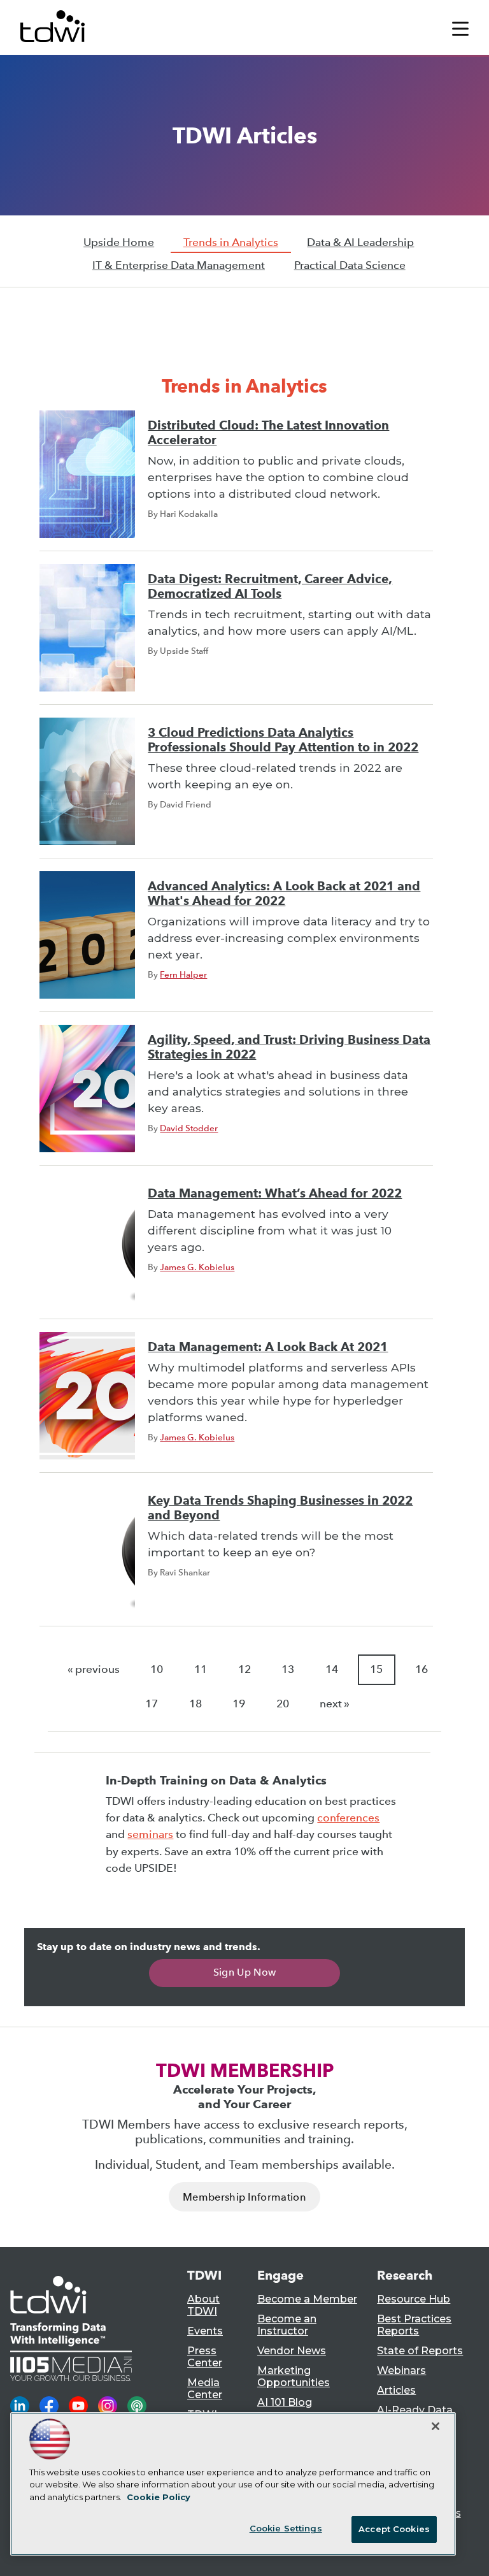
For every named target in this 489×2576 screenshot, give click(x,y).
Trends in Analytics (231, 242)
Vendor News (292, 2351)
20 (283, 1704)
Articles (396, 2390)
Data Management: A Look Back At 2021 (268, 1347)
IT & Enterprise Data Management (179, 265)
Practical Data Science (350, 265)
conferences (348, 1818)
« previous (94, 1669)
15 (376, 1669)
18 (195, 1704)
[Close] (436, 2426)
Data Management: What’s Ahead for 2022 (275, 1193)
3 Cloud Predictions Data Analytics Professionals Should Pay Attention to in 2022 (283, 740)
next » (335, 1704)
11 (201, 1669)
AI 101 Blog (285, 2402)
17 (152, 1704)
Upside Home (119, 242)
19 (239, 1704)
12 (244, 1669)
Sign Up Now (245, 1972)
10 (157, 1669)
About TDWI (203, 2305)
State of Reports (420, 2351)
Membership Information (244, 2197)
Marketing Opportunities (294, 2377)
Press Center (205, 2357)
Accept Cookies (394, 2529)
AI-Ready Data (415, 2410)
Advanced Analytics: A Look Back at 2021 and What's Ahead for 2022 (284, 894)
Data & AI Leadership (360, 242)
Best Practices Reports (414, 2325)
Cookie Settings (286, 2528)
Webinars (401, 2370)
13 (288, 1669)
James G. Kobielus (197, 1267)
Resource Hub (414, 2299)
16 (422, 1669)
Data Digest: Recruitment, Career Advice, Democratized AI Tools (270, 586)
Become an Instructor (287, 2325)
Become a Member (307, 2299)
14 (332, 1669)
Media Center (205, 2389)
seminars (150, 1834)
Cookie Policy (159, 2497)
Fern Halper (183, 974)
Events (205, 2331)
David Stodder (189, 1128)
